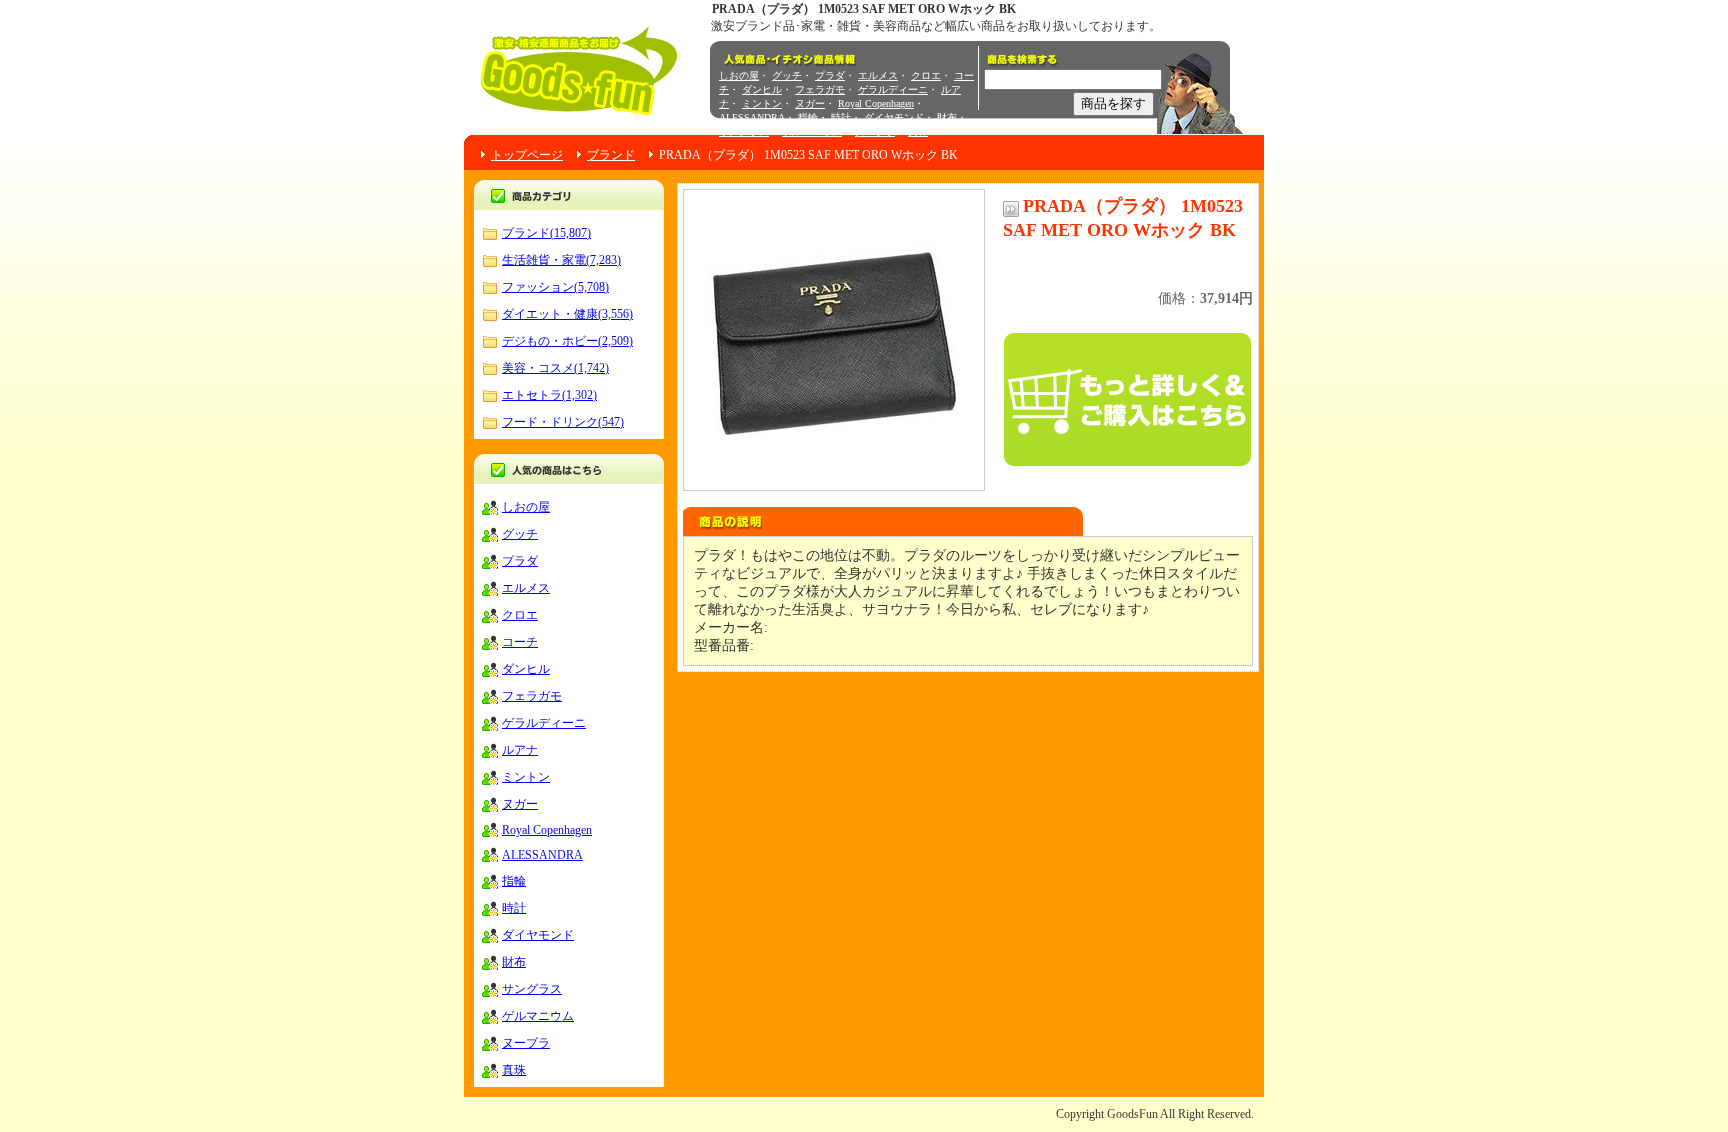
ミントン (762, 103)
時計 (841, 117)
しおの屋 (739, 75)
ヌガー (810, 103)
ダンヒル (762, 89)
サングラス (744, 131)
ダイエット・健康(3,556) (567, 314)
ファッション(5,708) (555, 287)
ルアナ (520, 750)
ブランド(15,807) (546, 233)
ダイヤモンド (894, 117)
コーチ (520, 642)
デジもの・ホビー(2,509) (567, 341)
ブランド (611, 155)
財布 (947, 117)
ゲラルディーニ (893, 89)
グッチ (787, 75)
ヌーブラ (875, 131)
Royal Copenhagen (876, 103)
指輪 (808, 117)
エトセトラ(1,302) (549, 395)
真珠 (918, 131)
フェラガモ (820, 89)
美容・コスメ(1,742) (555, 368)
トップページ (527, 155)
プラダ (830, 75)
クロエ (926, 75)
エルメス (878, 75)
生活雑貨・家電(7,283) (561, 260)
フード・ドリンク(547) (563, 422)
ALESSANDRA (752, 117)
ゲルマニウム (812, 131)
